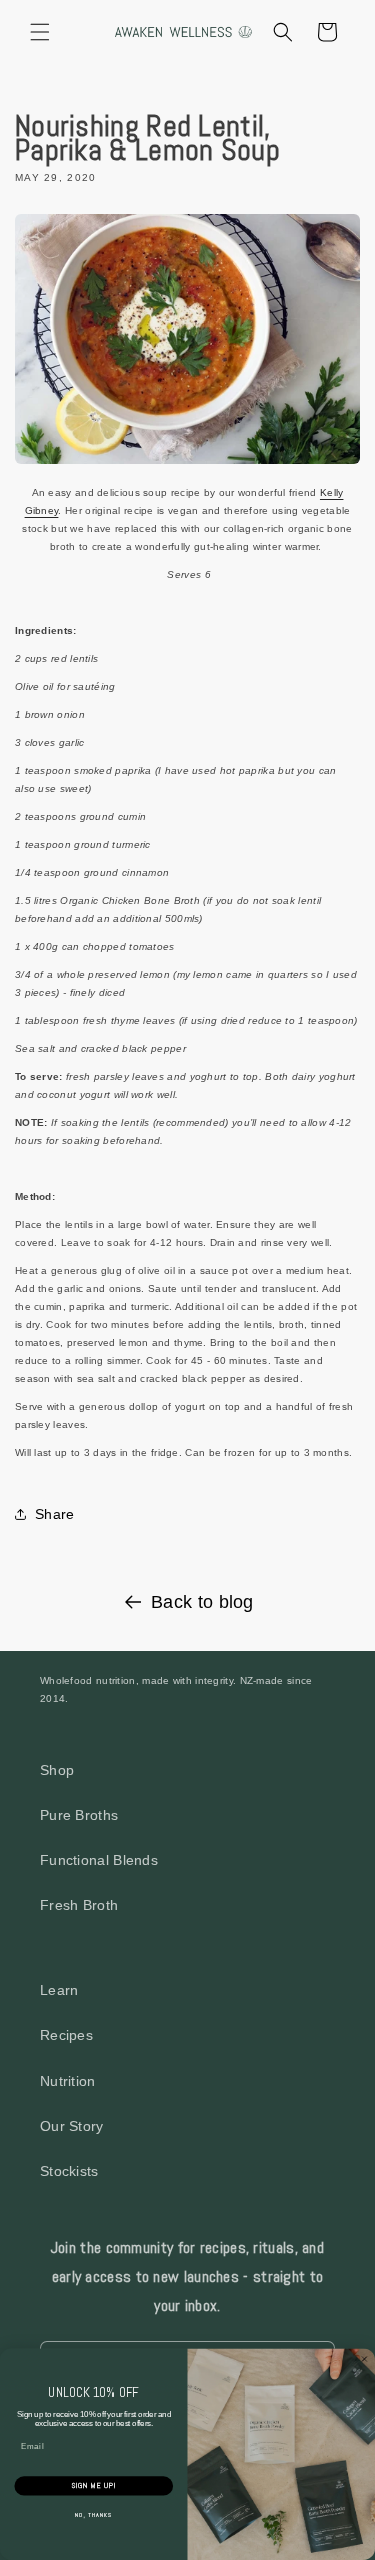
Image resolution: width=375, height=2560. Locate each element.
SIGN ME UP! (93, 2486)
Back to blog (202, 1602)
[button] (40, 32)
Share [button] (55, 1514)
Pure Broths (79, 1815)
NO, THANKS (94, 2515)
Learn (59, 1990)
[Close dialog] (365, 2359)
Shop (57, 1770)
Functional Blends (99, 1860)
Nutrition (68, 2081)
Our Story (72, 2126)
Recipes (66, 2035)
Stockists (69, 2171)
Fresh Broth (79, 1905)
